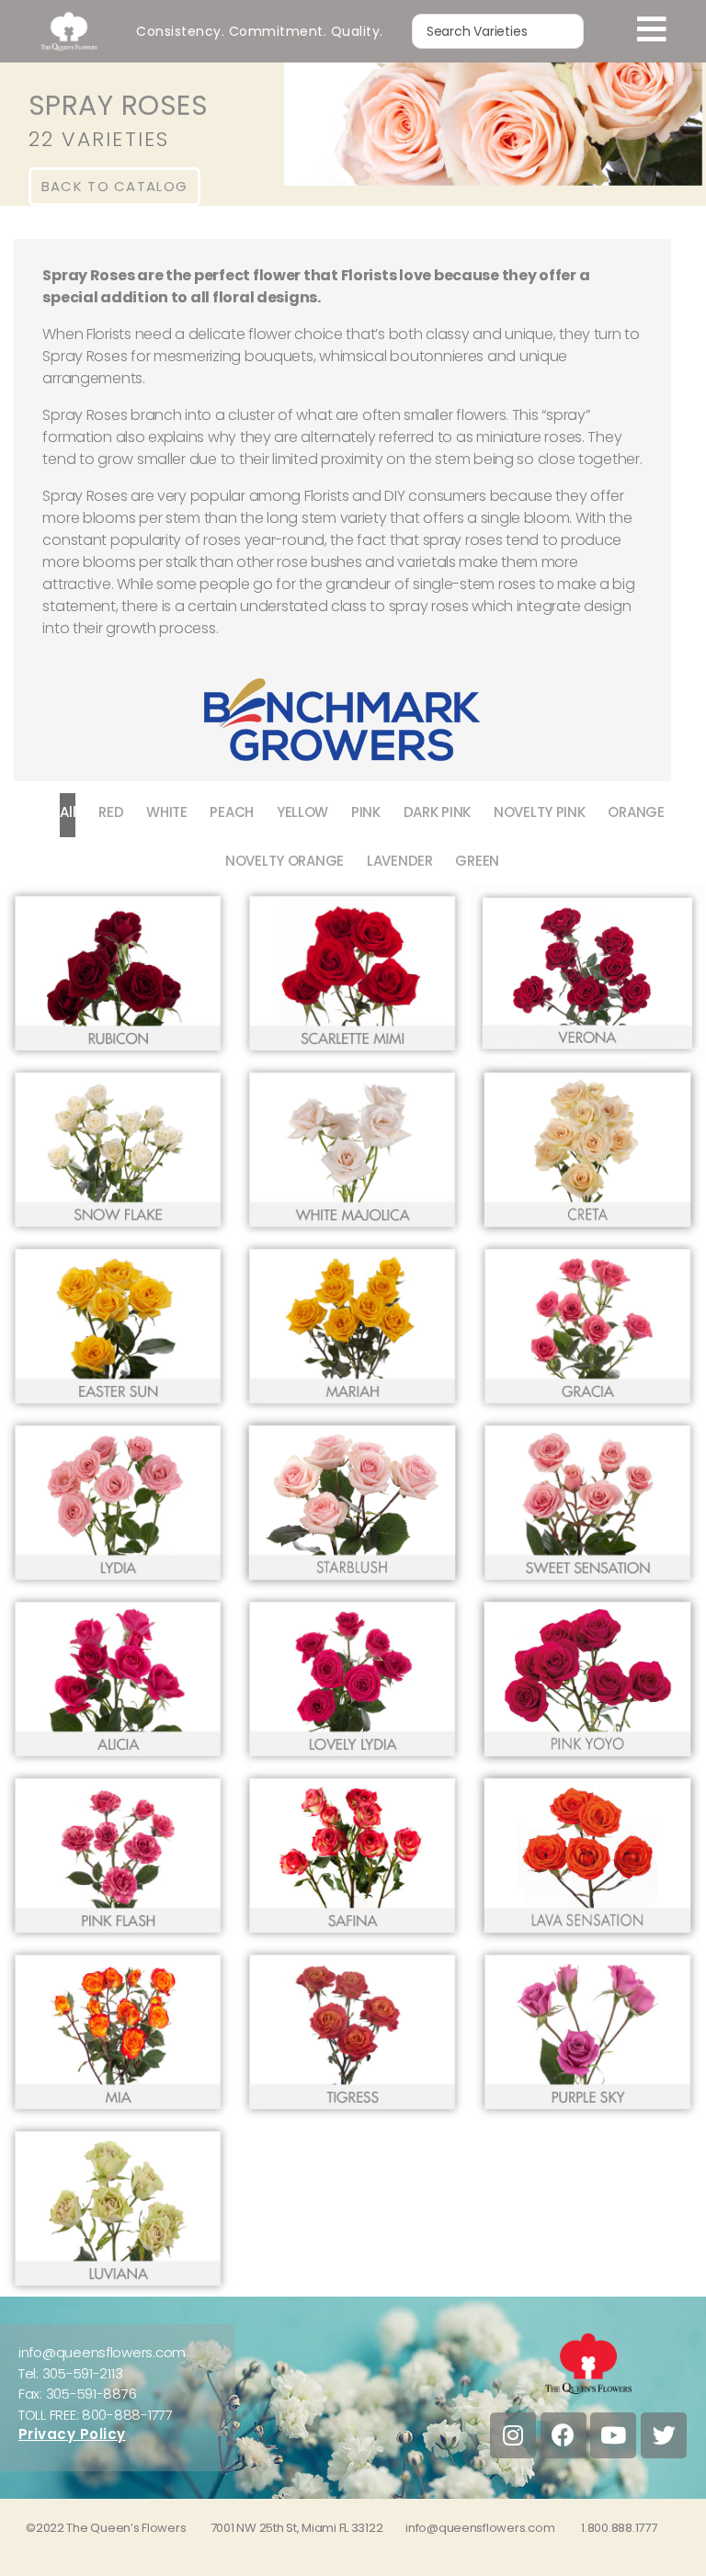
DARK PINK (438, 812)
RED (111, 812)
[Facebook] (564, 2435)
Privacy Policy (72, 2434)
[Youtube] (613, 2435)
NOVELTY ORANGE (285, 861)
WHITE (167, 812)
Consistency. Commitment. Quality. (260, 31)
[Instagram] (513, 2435)
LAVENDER (400, 861)
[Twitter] (664, 2435)
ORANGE (636, 812)
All (68, 812)
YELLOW (302, 812)
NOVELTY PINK (540, 812)
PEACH (232, 812)
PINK (366, 812)
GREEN (477, 861)
